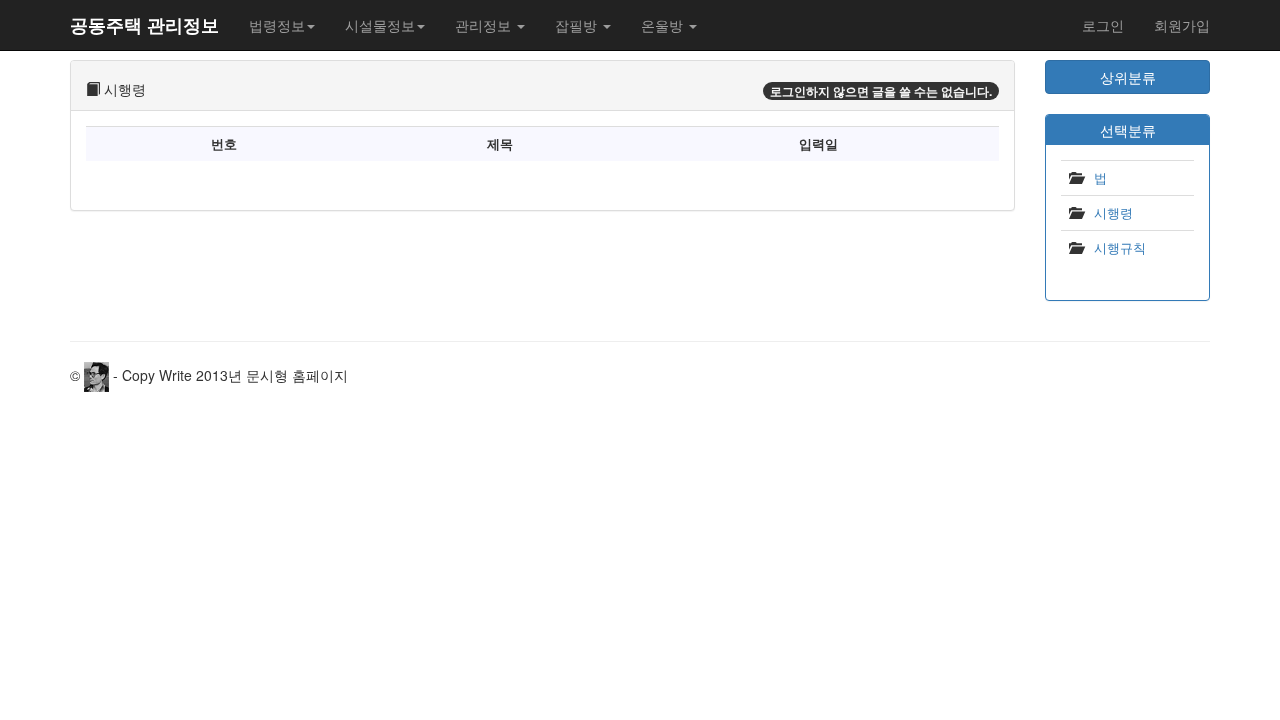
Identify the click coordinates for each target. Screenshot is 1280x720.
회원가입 (1182, 25)
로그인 (1103, 25)
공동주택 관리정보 (144, 25)
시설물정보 (380, 25)
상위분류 (1128, 77)
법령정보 (277, 25)
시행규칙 (1120, 248)
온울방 (664, 25)
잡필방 (578, 25)
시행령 (1113, 213)
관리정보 (485, 25)
